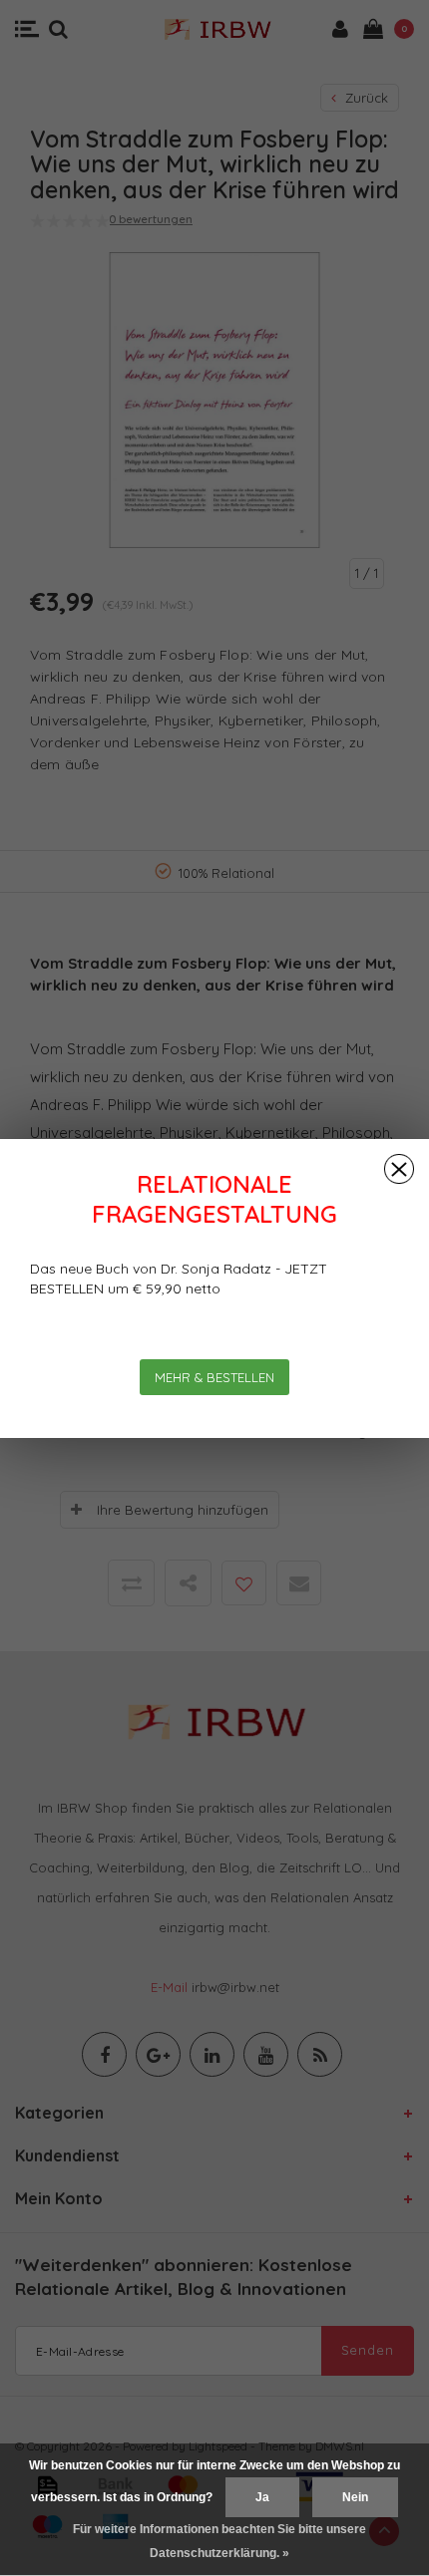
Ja (262, 2497)
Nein (355, 2497)
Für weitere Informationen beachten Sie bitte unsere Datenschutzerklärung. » (219, 2541)
